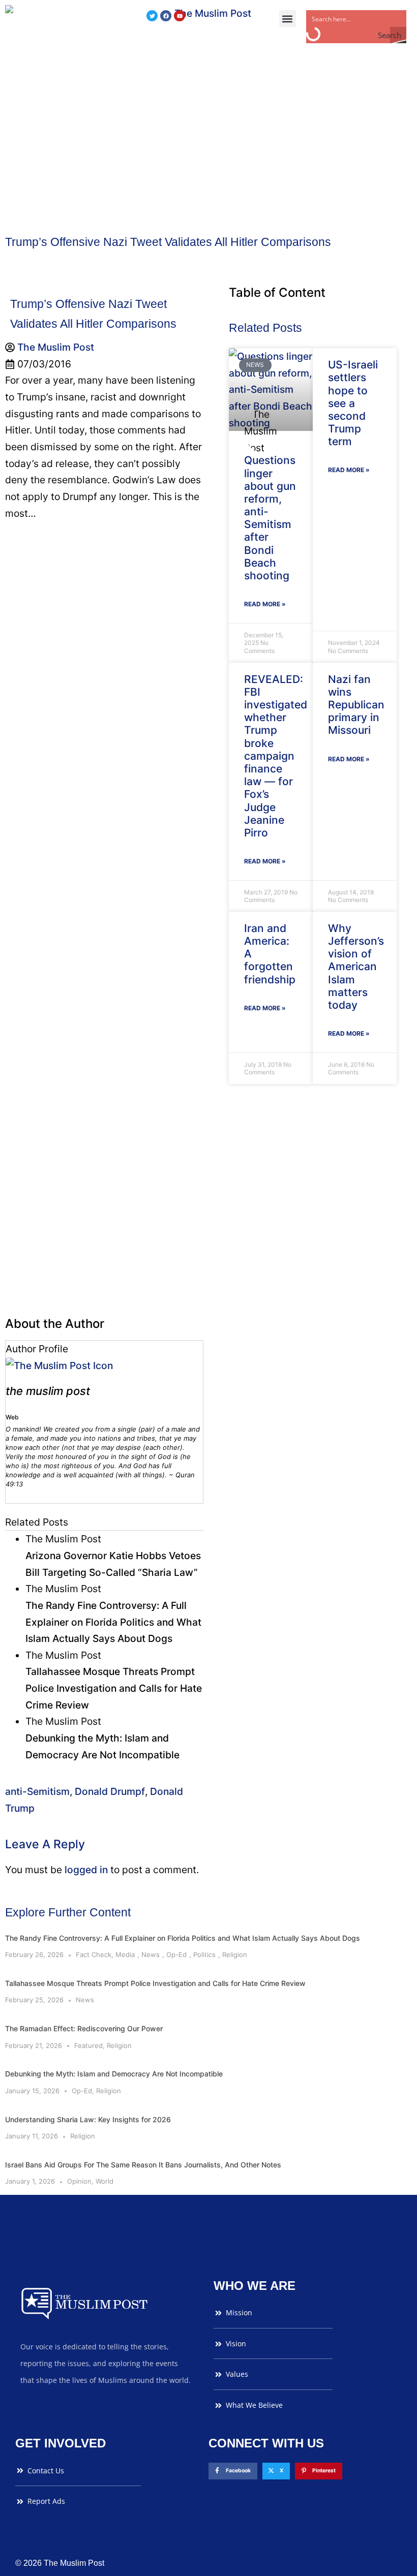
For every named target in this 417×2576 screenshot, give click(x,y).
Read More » (265, 604)
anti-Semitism (37, 1791)
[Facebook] (166, 16)
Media (125, 1954)
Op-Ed (176, 1954)
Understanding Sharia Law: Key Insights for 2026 (88, 2119)
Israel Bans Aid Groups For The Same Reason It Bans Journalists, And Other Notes (143, 2165)
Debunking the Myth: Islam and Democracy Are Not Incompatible (114, 2074)
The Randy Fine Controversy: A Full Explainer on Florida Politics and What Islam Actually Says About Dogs (183, 1938)
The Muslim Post (48, 1391)
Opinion (79, 2181)
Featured (88, 2045)
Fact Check (94, 1954)
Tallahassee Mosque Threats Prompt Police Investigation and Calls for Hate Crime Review (155, 1983)
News (151, 1954)
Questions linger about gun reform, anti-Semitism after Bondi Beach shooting (270, 518)
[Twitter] (152, 16)
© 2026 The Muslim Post (60, 2563)
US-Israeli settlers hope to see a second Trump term (353, 403)
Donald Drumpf (110, 1791)
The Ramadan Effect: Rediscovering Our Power (84, 2028)
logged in (86, 1870)
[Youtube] (180, 16)
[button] (288, 19)
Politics (204, 1954)
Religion (235, 1954)
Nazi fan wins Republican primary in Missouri (356, 705)
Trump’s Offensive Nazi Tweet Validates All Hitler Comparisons (168, 242)
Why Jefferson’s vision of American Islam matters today (356, 967)
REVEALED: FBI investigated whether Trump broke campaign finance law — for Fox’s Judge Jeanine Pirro (276, 756)
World (105, 2181)
